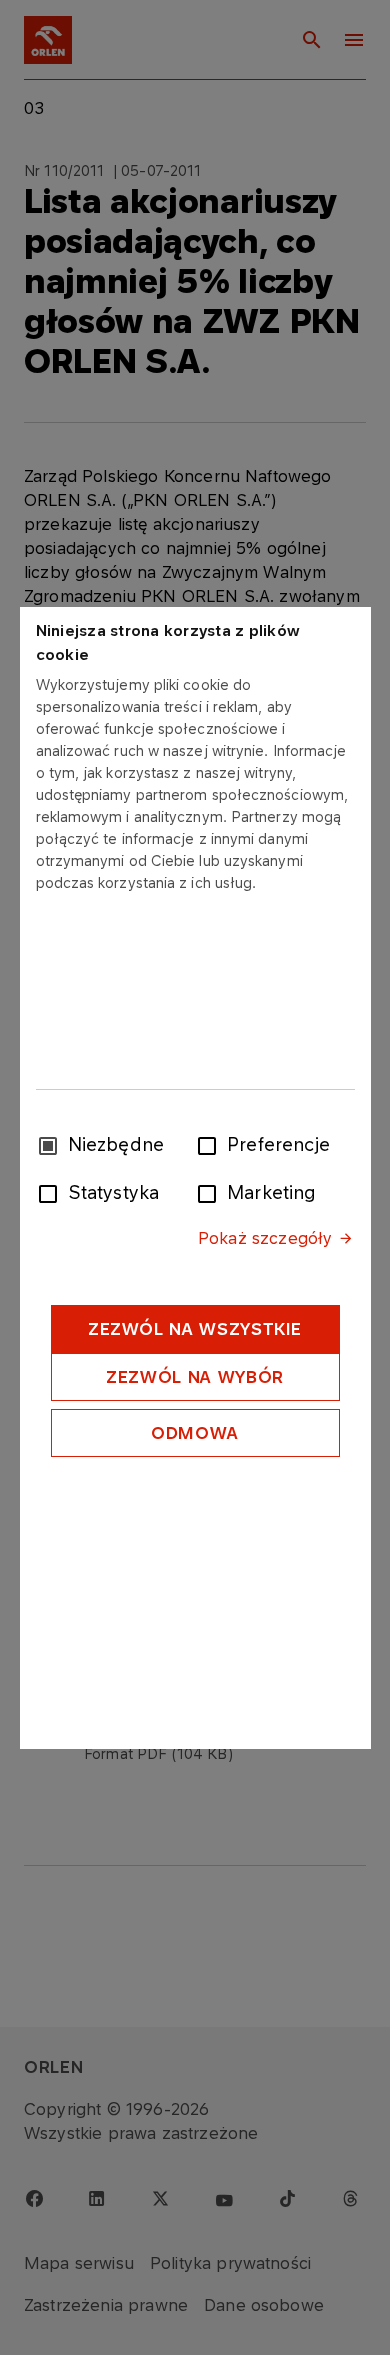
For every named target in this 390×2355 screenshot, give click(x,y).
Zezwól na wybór (195, 1377)
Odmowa (195, 1433)
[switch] (211, 1144)
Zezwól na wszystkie (195, 1329)
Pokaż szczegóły (265, 1238)
